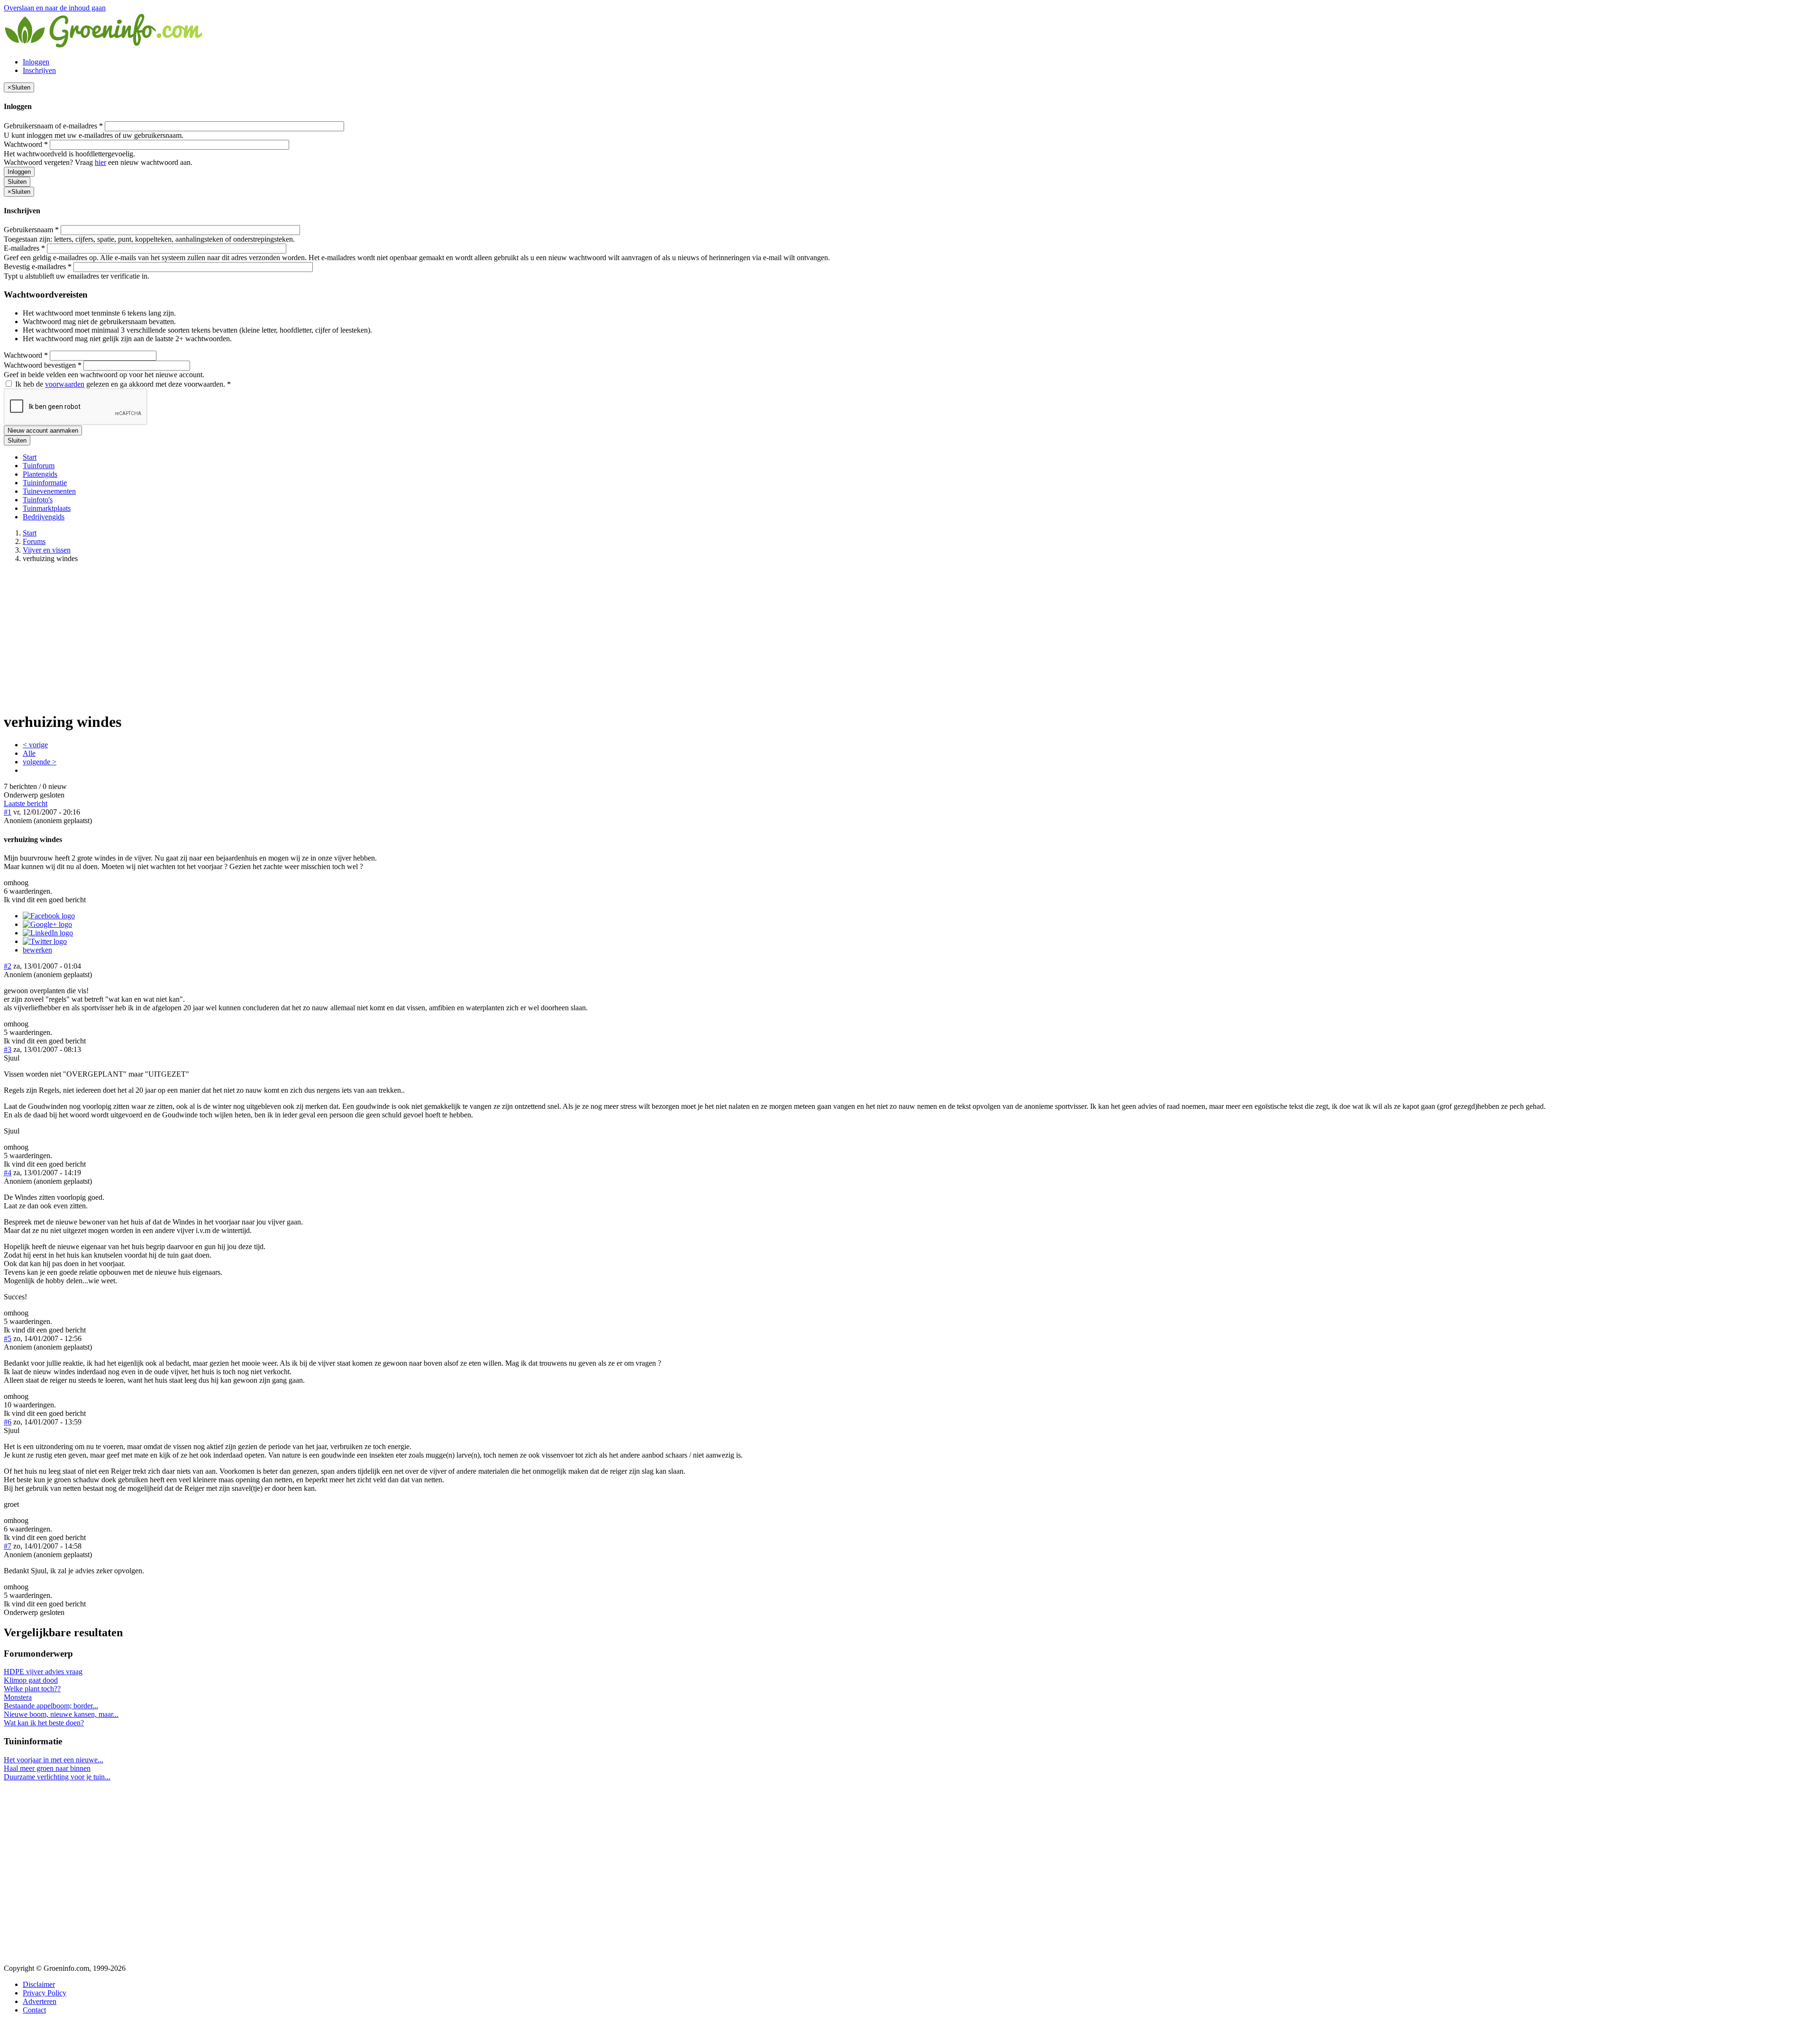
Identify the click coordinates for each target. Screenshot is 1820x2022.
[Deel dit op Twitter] (45, 941)
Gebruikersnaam (31, 230)
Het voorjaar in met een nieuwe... (54, 1760)
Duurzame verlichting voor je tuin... (57, 1777)
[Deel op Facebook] (49, 916)
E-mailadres (24, 248)
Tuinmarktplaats (47, 508)
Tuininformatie (45, 483)
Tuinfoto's (38, 500)
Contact (34, 2010)
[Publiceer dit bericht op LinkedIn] (48, 933)
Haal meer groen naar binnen (47, 1768)
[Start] (104, 46)
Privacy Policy (45, 1993)
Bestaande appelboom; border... (51, 1706)
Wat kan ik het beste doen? (44, 1723)
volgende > (40, 762)
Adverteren (40, 2001)
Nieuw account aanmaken (43, 431)
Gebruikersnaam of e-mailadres (53, 126)
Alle (29, 753)
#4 (8, 1173)
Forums (34, 541)
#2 (8, 966)
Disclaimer (39, 1984)
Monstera (18, 1697)
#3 (8, 1049)
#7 (8, 1546)
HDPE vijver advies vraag (43, 1672)
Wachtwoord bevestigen (43, 365)
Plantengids (40, 474)
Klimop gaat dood (31, 1680)
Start (30, 457)
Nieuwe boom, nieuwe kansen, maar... (61, 1714)
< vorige (35, 745)
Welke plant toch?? (32, 1689)
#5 (8, 1338)
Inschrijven (39, 70)
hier (100, 162)
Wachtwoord (26, 144)
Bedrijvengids (44, 517)
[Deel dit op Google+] (47, 924)
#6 (8, 1422)
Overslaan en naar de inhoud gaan (55, 8)
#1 (8, 812)
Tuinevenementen (49, 491)
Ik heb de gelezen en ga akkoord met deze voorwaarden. (122, 384)
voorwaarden (65, 384)
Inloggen (36, 62)
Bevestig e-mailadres (38, 267)
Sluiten (17, 182)
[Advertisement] (910, 637)
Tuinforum (39, 466)
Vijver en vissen (47, 550)
